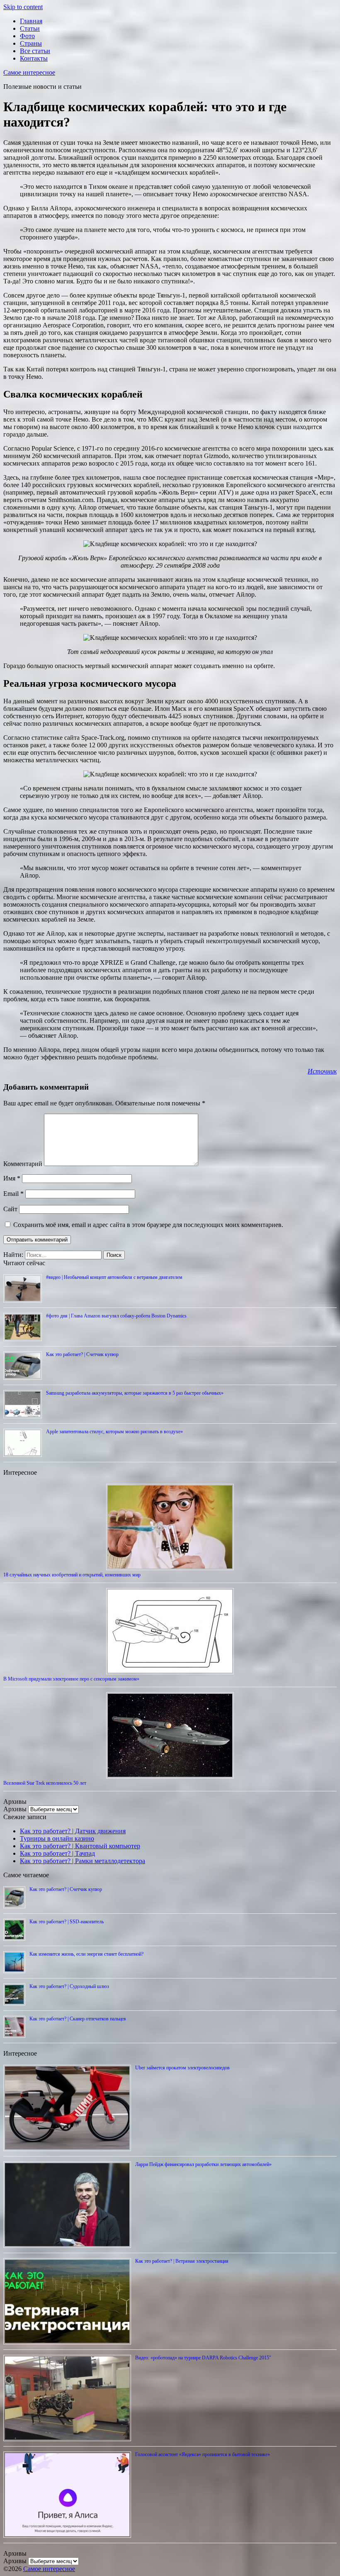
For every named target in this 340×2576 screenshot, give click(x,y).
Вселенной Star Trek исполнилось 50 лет (45, 1783)
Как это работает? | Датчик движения (73, 1831)
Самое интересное (29, 72)
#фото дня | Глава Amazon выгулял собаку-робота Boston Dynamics (116, 1316)
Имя (12, 1178)
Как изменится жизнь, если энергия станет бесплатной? (86, 1954)
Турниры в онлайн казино (57, 1838)
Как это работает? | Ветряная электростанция (182, 2261)
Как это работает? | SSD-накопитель (67, 1922)
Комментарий (23, 1164)
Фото (27, 36)
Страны (31, 43)
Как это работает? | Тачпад (57, 1853)
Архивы (15, 1809)
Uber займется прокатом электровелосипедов (182, 2068)
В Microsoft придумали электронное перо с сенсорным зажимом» (71, 1679)
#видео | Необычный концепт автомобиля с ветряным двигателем (114, 1277)
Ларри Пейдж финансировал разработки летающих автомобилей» (203, 2164)
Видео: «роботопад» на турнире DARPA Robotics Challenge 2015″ (203, 2358)
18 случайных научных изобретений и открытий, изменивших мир (72, 1575)
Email (13, 1194)
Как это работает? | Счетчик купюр (82, 1354)
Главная (31, 21)
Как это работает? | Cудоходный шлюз (69, 1986)
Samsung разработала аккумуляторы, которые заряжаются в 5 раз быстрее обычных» (135, 1393)
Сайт (10, 1209)
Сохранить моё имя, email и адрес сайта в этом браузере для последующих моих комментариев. (148, 1225)
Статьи (30, 28)
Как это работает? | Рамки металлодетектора (83, 1861)
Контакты (34, 58)
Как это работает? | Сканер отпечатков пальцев (78, 2019)
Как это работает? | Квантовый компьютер (80, 1846)
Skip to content (23, 7)
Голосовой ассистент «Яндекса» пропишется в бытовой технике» (203, 2454)
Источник (322, 1071)
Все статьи (35, 51)
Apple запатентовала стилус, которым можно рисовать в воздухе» (114, 1432)
